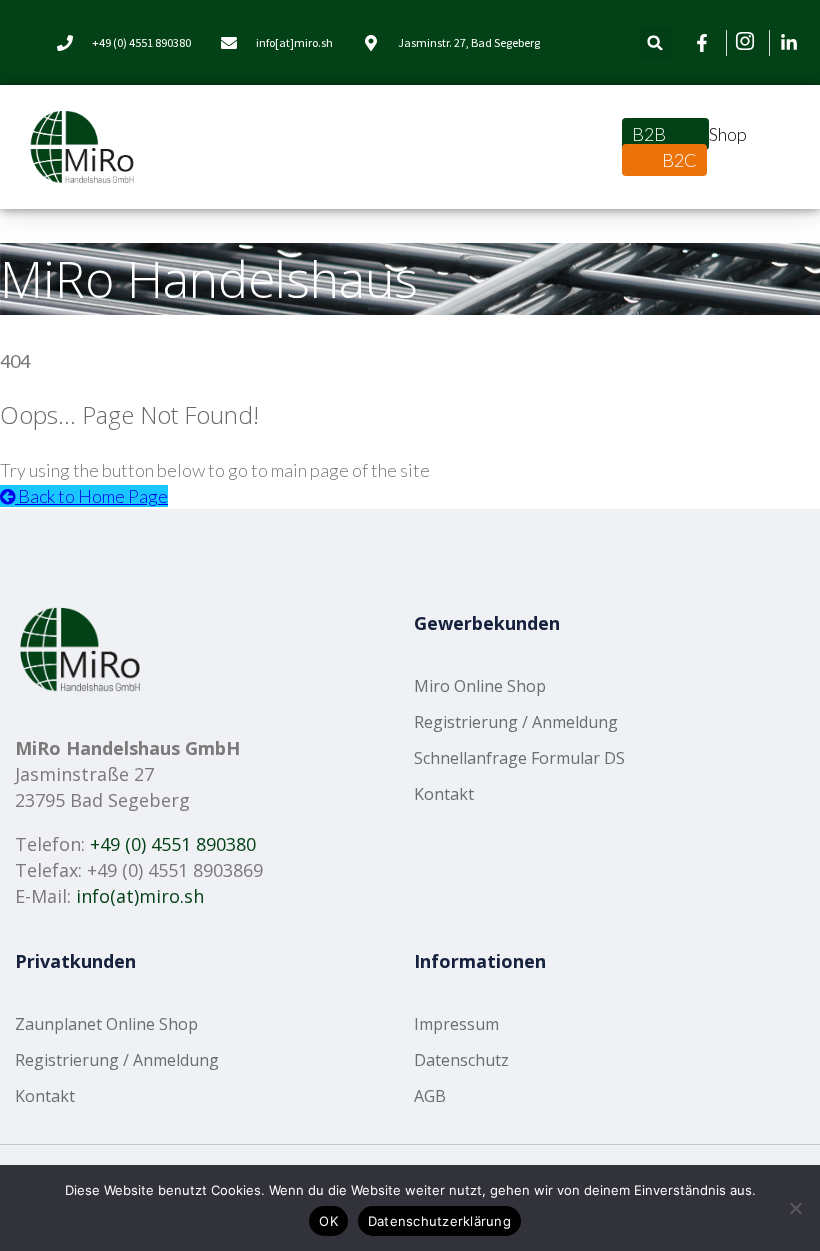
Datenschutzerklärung (439, 1221)
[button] (655, 42)
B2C (679, 160)
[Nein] (795, 1208)
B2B (650, 134)
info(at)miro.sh (140, 896)
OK (328, 1221)
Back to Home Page (91, 496)
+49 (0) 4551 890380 (173, 844)
